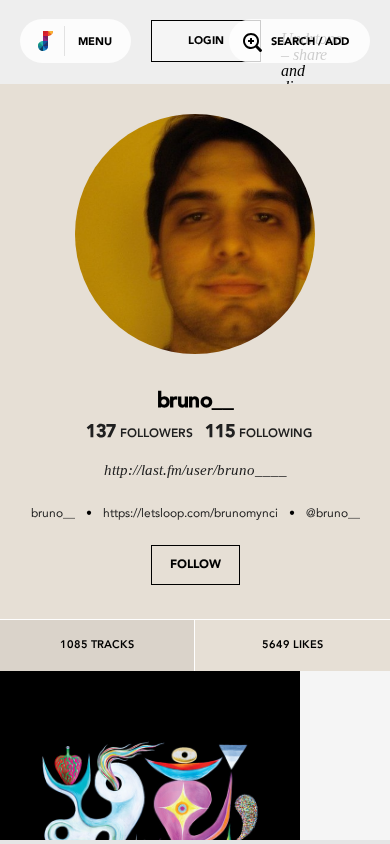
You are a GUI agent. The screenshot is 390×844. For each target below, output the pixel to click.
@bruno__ (333, 513)
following (258, 434)
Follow (195, 565)
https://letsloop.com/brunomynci (190, 513)
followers (139, 434)
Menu (95, 42)
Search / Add (310, 42)
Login (206, 41)
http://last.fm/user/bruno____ (195, 470)
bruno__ (53, 513)
